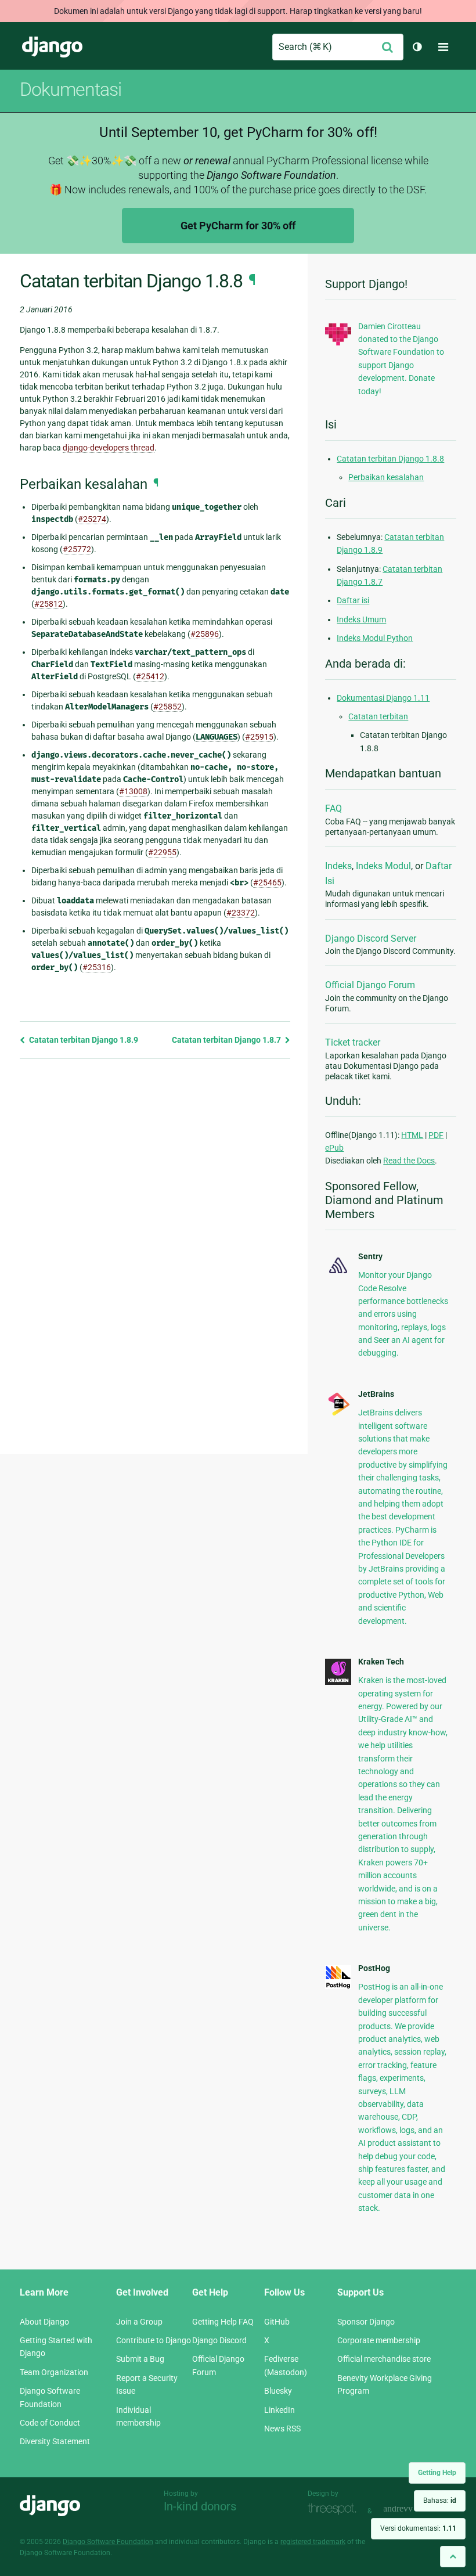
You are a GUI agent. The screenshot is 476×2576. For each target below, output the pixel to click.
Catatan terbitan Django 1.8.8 (390, 459)
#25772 (77, 549)
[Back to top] (453, 2557)
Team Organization (54, 2372)
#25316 (97, 967)
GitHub (277, 2322)
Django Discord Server (371, 938)
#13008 (133, 791)
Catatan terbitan (378, 716)
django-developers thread (109, 448)
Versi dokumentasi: (418, 2528)
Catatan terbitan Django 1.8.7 (227, 1040)
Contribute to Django (154, 2340)
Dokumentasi (71, 89)
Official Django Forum (370, 985)
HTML (412, 1135)
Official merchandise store (384, 2359)
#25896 (205, 634)
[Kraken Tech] (338, 1682)
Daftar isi (353, 600)
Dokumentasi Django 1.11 (383, 698)
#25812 (48, 604)
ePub (334, 1148)
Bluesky (278, 2391)
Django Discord (219, 2340)
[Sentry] (338, 1274)
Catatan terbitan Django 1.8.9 (83, 1040)
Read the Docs (409, 1161)
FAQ (333, 808)
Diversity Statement (55, 2441)
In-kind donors (200, 2506)
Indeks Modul (383, 866)
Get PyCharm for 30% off (238, 226)
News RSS (282, 2429)
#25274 (92, 519)
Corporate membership (379, 2340)
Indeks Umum (361, 619)
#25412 (150, 676)
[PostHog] (338, 1986)
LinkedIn (280, 2410)
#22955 (162, 852)
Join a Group (139, 2322)
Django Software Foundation (108, 2542)
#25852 (167, 707)
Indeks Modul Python (375, 638)
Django (52, 47)
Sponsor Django (366, 2322)
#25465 (267, 882)
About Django (44, 2322)
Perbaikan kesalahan (386, 477)
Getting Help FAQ (223, 2322)
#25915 (259, 737)
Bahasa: (440, 2501)
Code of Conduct (50, 2423)
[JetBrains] (338, 1414)
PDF (436, 1135)
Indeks (338, 866)
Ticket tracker (353, 1042)
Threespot (335, 2510)
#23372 (241, 913)
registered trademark (313, 2542)
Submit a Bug (140, 2359)
